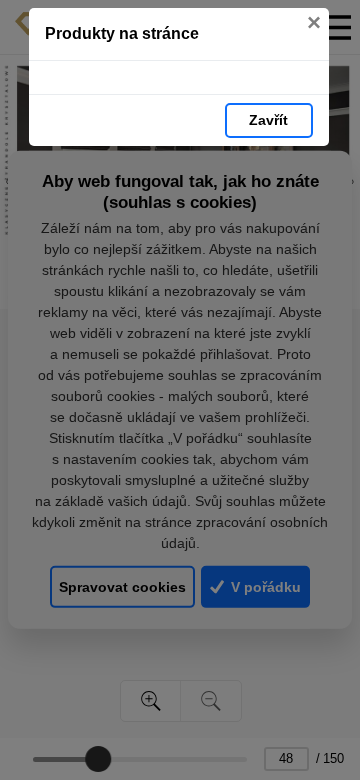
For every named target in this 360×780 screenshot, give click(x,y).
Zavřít (268, 120)
